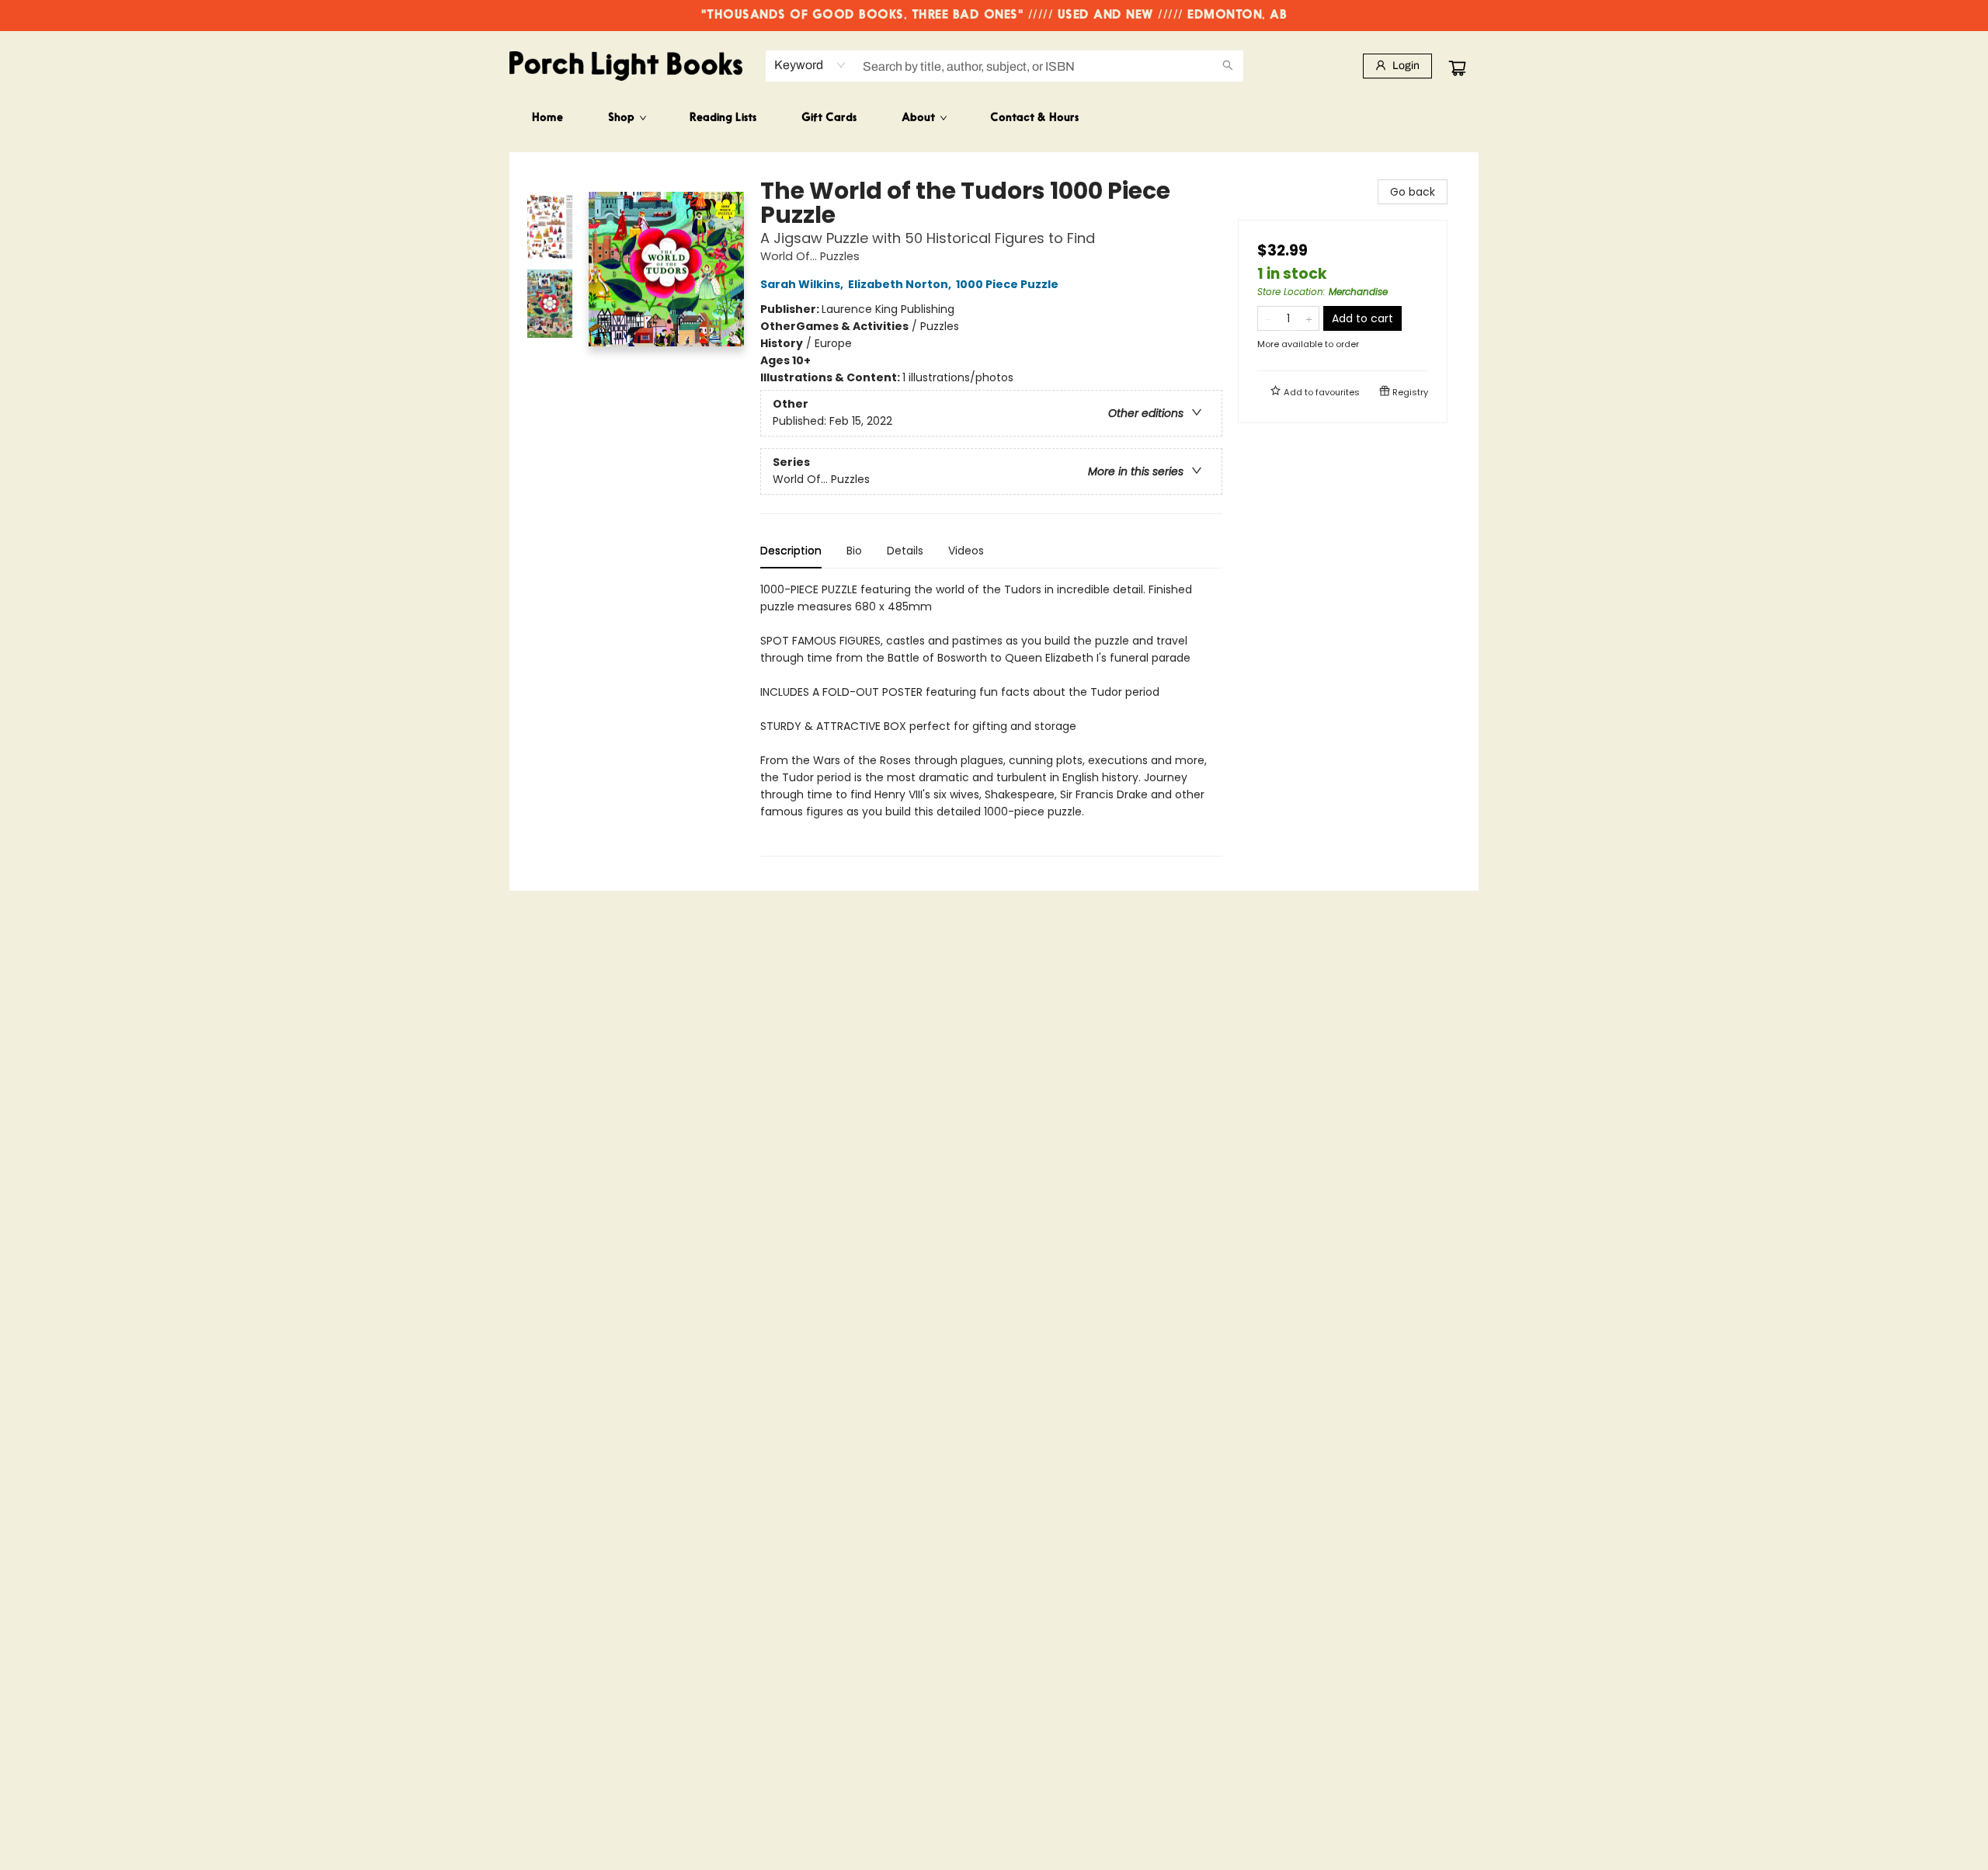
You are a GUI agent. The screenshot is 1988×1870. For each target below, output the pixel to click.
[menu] (994, 119)
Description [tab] (791, 551)
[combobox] (810, 65)
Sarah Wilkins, (803, 284)
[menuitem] (547, 119)
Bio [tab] (854, 551)
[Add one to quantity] (1309, 318)
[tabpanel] (991, 719)
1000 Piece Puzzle (1007, 284)
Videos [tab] (966, 551)
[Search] (1228, 66)
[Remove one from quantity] (1268, 318)
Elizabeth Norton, (901, 284)
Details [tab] (905, 551)
